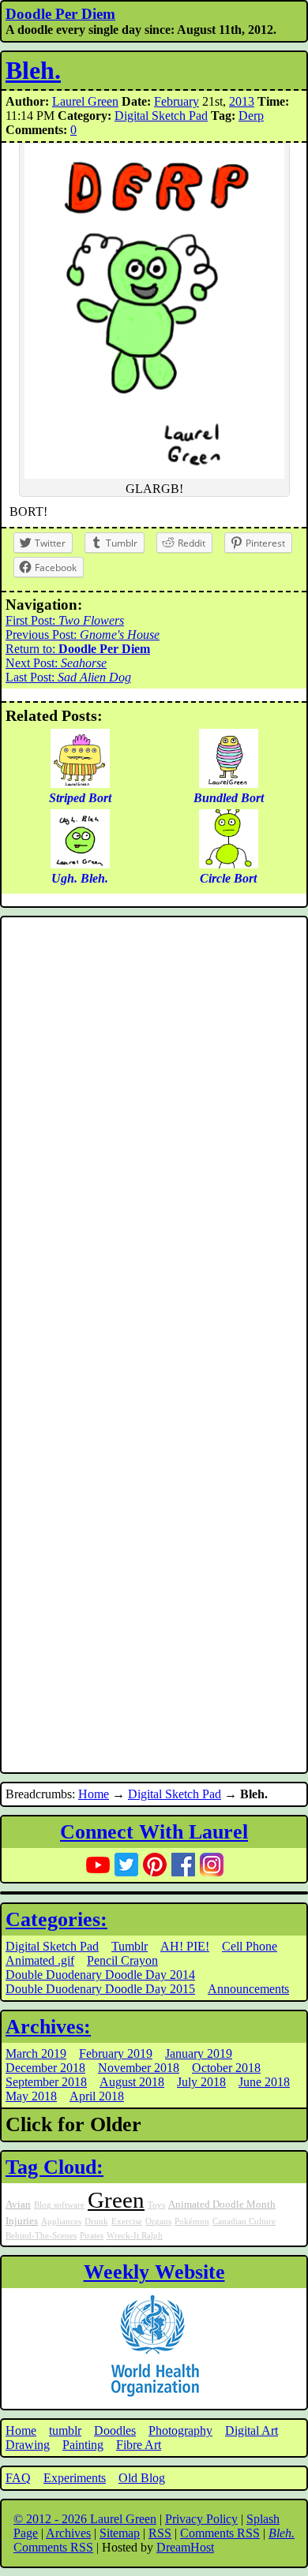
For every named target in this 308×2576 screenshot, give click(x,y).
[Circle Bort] (229, 864)
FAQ (18, 2478)
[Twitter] (126, 1865)
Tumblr (130, 1946)
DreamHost (185, 2547)
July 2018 (201, 2082)
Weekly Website (154, 2272)
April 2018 (97, 2096)
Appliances (61, 2221)
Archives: (48, 2027)
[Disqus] (154, 1133)
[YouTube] (98, 1865)
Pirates (92, 2236)
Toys (156, 2205)
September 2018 (46, 2082)
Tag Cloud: (54, 2167)
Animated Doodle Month (222, 2205)
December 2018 (45, 2068)
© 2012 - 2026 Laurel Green (85, 2519)
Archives (68, 2533)
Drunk (96, 2221)
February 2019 (116, 2053)
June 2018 (264, 2082)
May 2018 (31, 2096)
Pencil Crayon (122, 1960)
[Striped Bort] (80, 784)
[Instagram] (212, 1865)
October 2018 (226, 2068)
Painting (83, 2445)
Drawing (28, 2445)
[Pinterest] (155, 1865)
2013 (242, 101)
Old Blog (142, 2478)
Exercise (127, 2221)
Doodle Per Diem (60, 14)
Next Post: (56, 663)
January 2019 (199, 2053)
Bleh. (33, 70)
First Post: (65, 620)
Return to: (78, 649)
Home (94, 1794)
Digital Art (252, 2430)
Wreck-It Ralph (135, 2236)
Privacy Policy (201, 2519)
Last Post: (68, 677)
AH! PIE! (185, 1946)
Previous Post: (83, 635)
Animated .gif (40, 1960)
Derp (251, 116)
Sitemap (120, 2533)
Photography (180, 2430)
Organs (158, 2221)
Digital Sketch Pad (161, 116)
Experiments (75, 2478)
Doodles (115, 2430)
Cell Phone (250, 1946)
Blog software (59, 2205)
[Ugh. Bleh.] (80, 864)
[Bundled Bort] (229, 784)
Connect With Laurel (154, 1832)
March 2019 (36, 2053)
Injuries (22, 2221)
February (177, 101)
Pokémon (192, 2221)
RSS (160, 2533)
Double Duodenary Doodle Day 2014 (100, 1975)
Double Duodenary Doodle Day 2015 (100, 1989)
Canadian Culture (244, 2221)
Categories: (56, 1919)
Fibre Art (139, 2445)
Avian (18, 2205)
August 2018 (132, 2082)
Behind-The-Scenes (41, 2236)
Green (116, 2200)
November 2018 (139, 2068)
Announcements (248, 1989)
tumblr (65, 2430)
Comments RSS (220, 2533)
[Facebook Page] (183, 1865)
